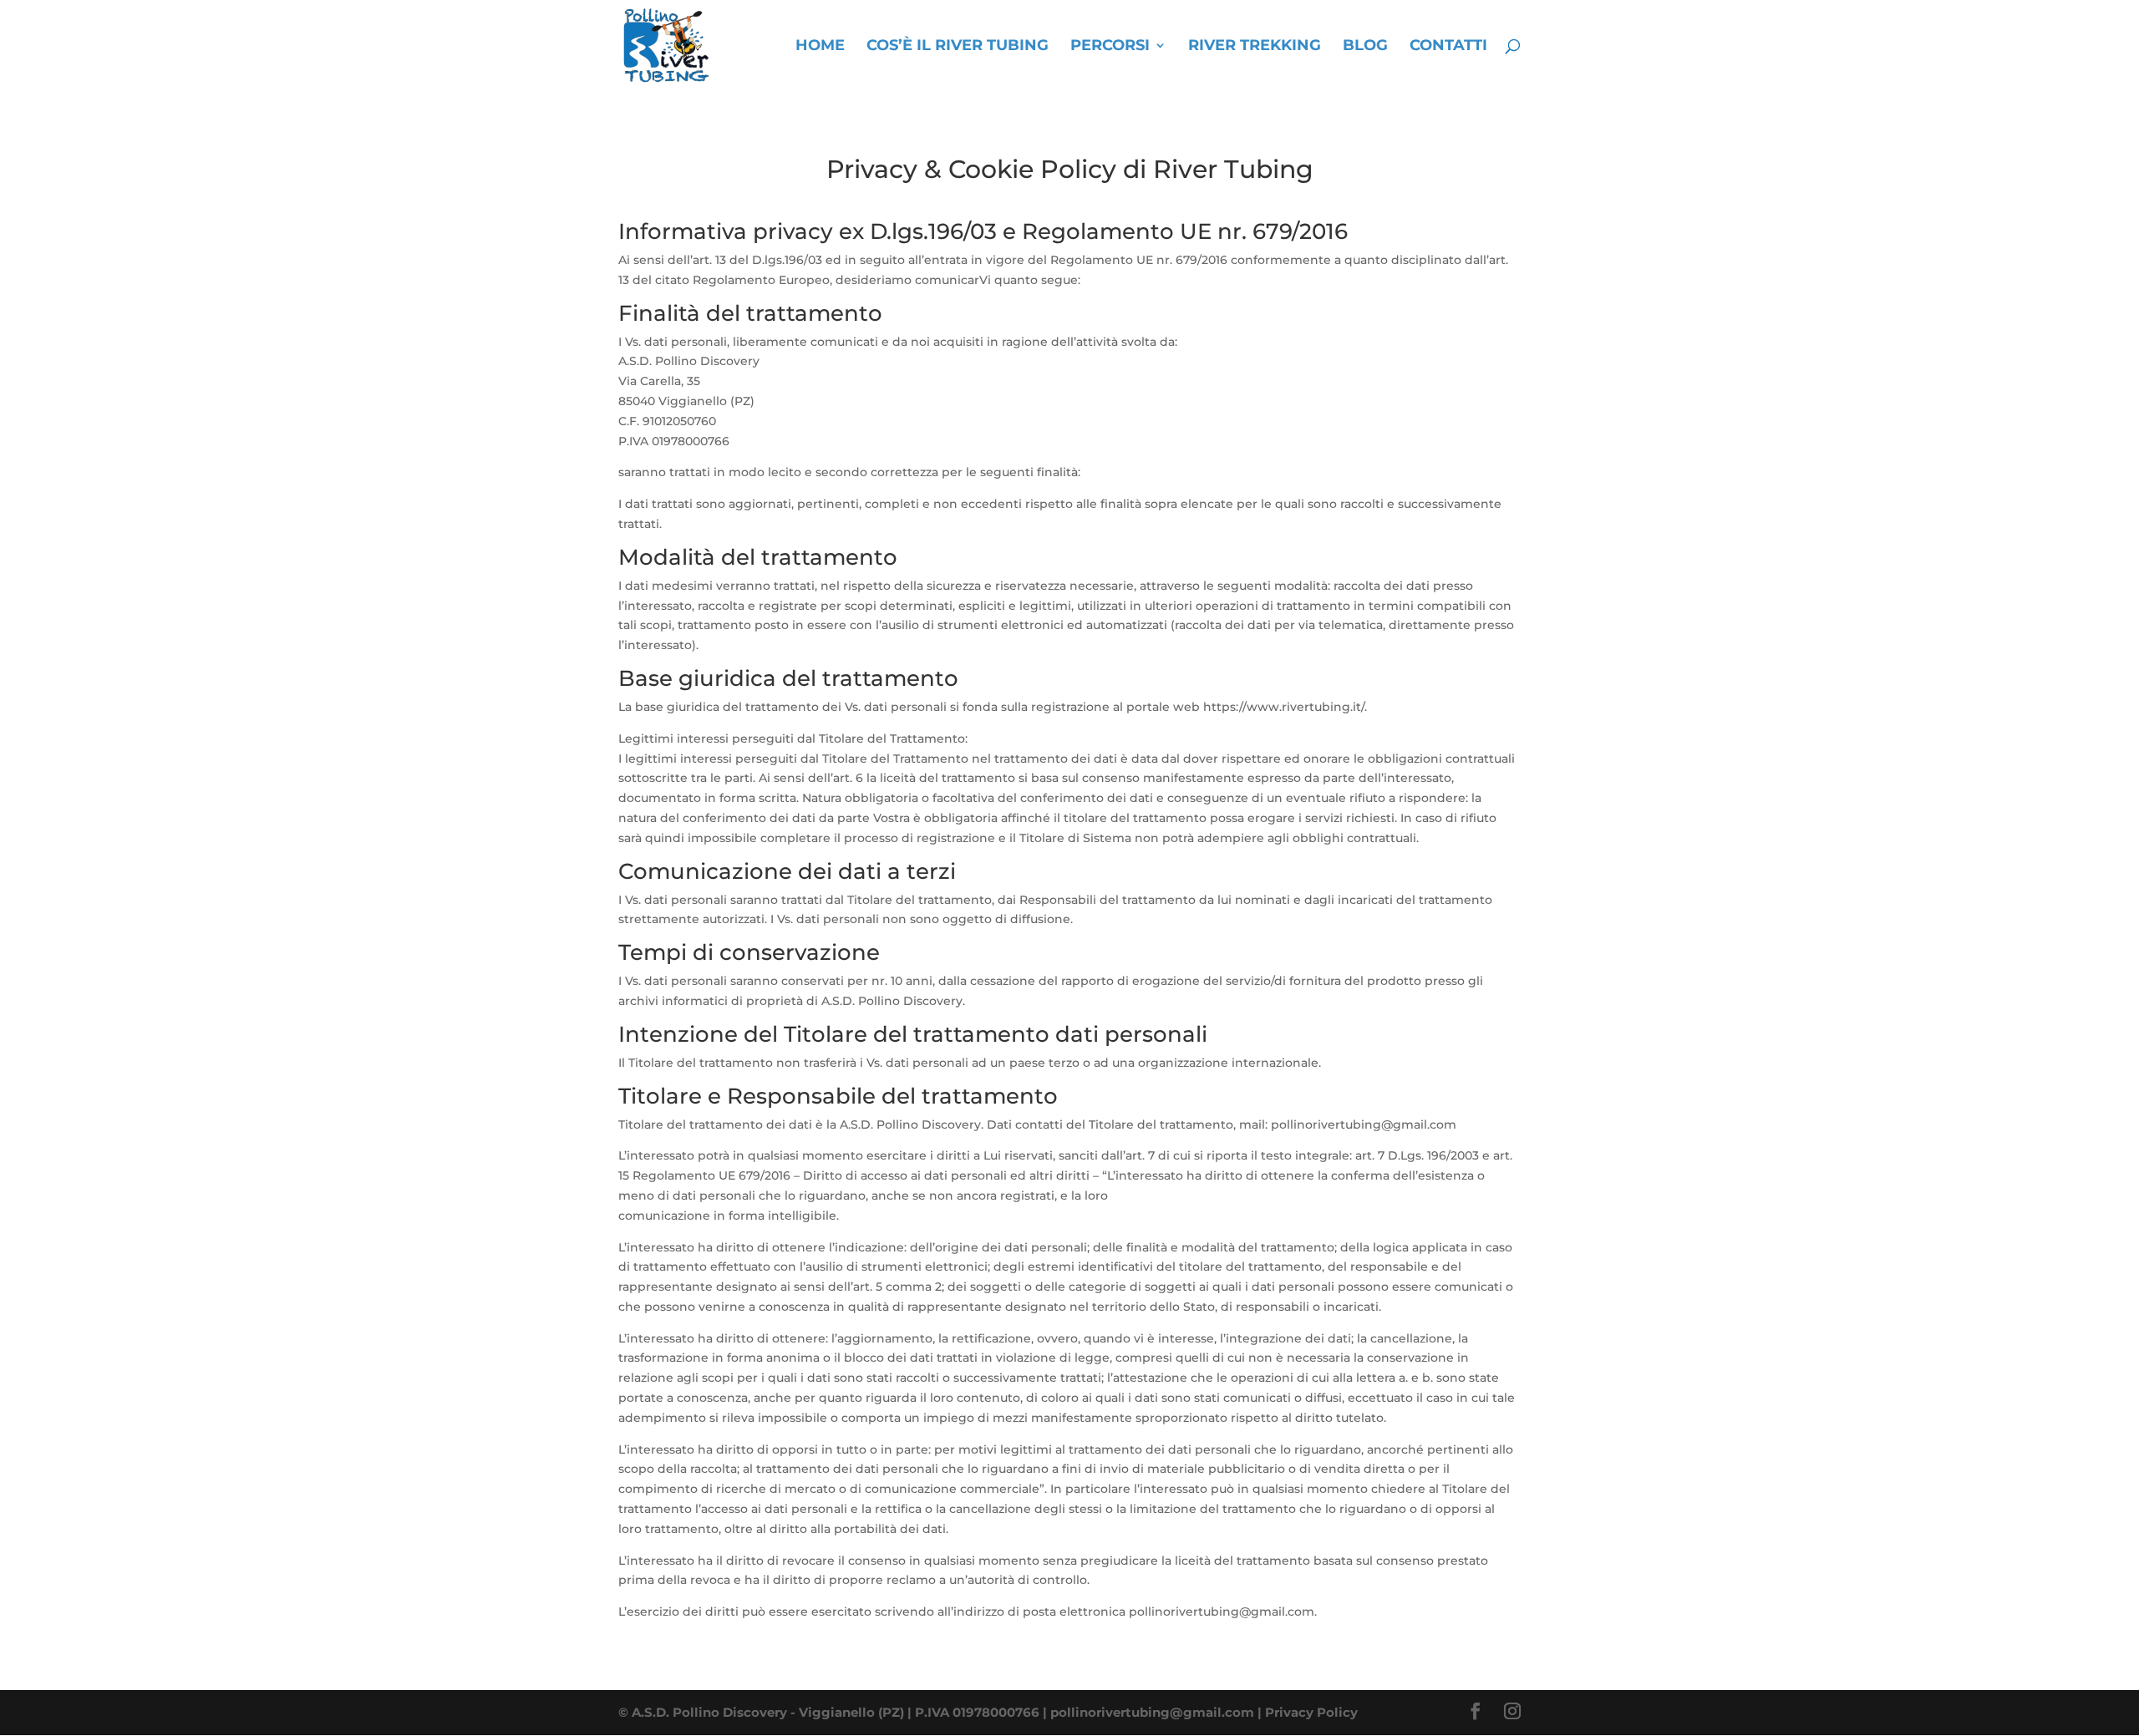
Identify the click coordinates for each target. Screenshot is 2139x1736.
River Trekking (1255, 47)
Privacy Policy (1311, 1712)
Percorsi (1110, 47)
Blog (1365, 47)
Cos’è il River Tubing (958, 47)
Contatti (1448, 47)
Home (820, 47)
